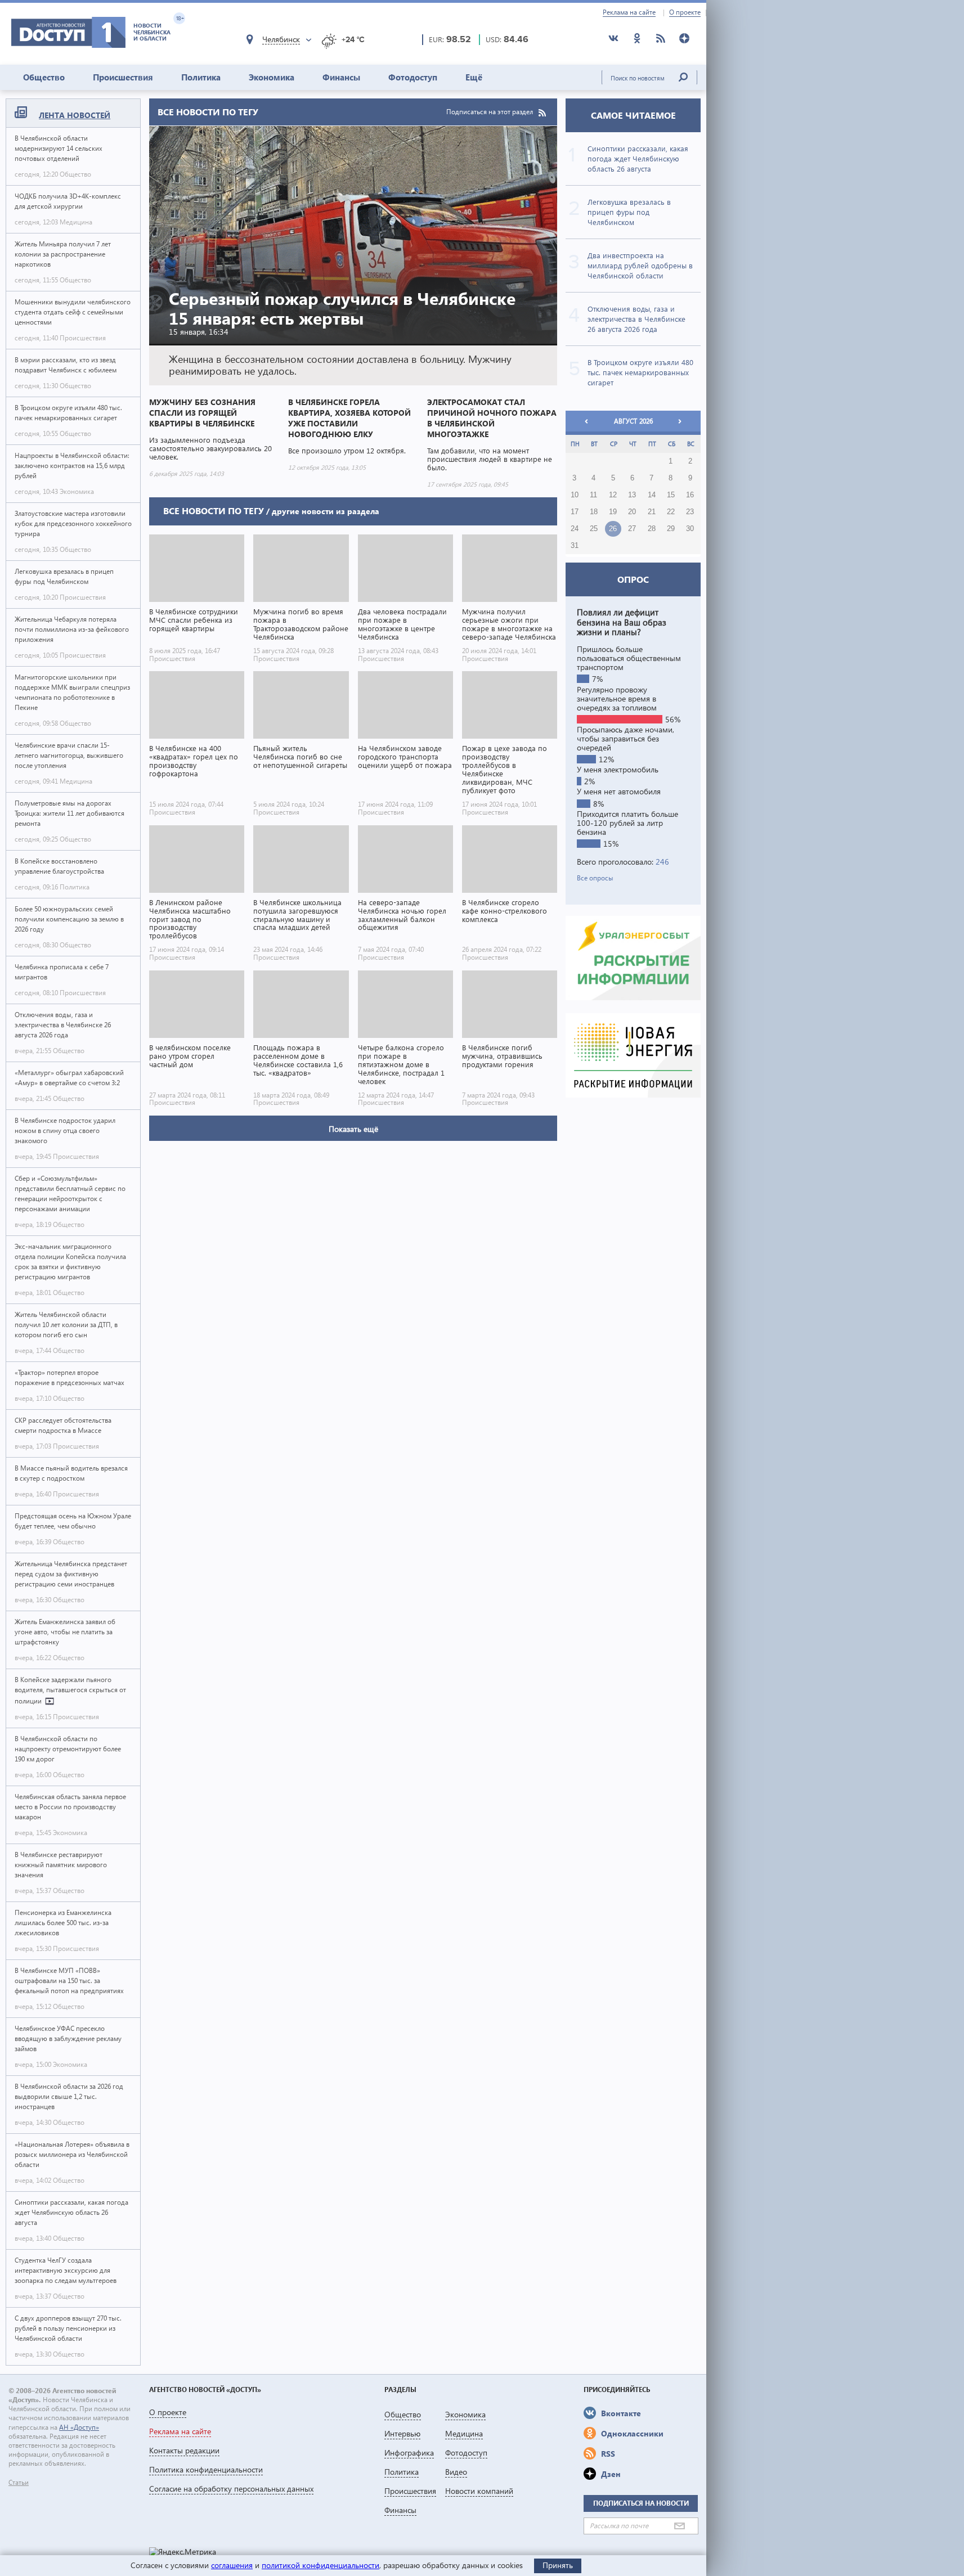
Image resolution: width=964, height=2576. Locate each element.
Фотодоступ (413, 77)
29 (671, 529)
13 (632, 495)
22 (671, 512)
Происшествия (123, 77)
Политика (201, 77)
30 (690, 529)
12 (613, 495)
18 (594, 512)
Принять (558, 2565)
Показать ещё (353, 1129)
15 (671, 495)
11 (593, 495)
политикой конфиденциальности (320, 2565)
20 (632, 512)
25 (594, 529)
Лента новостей (75, 115)
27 (632, 529)
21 (652, 512)
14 (652, 495)
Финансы (341, 77)
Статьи (19, 2483)
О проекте (685, 12)
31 (575, 546)
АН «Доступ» (79, 2427)
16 (690, 495)
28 (652, 529)
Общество (44, 77)
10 (575, 495)
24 (575, 529)
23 (690, 512)
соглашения (232, 2565)
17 (575, 512)
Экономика (272, 77)
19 (613, 512)
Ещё (474, 77)
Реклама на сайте (629, 12)
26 (613, 529)
